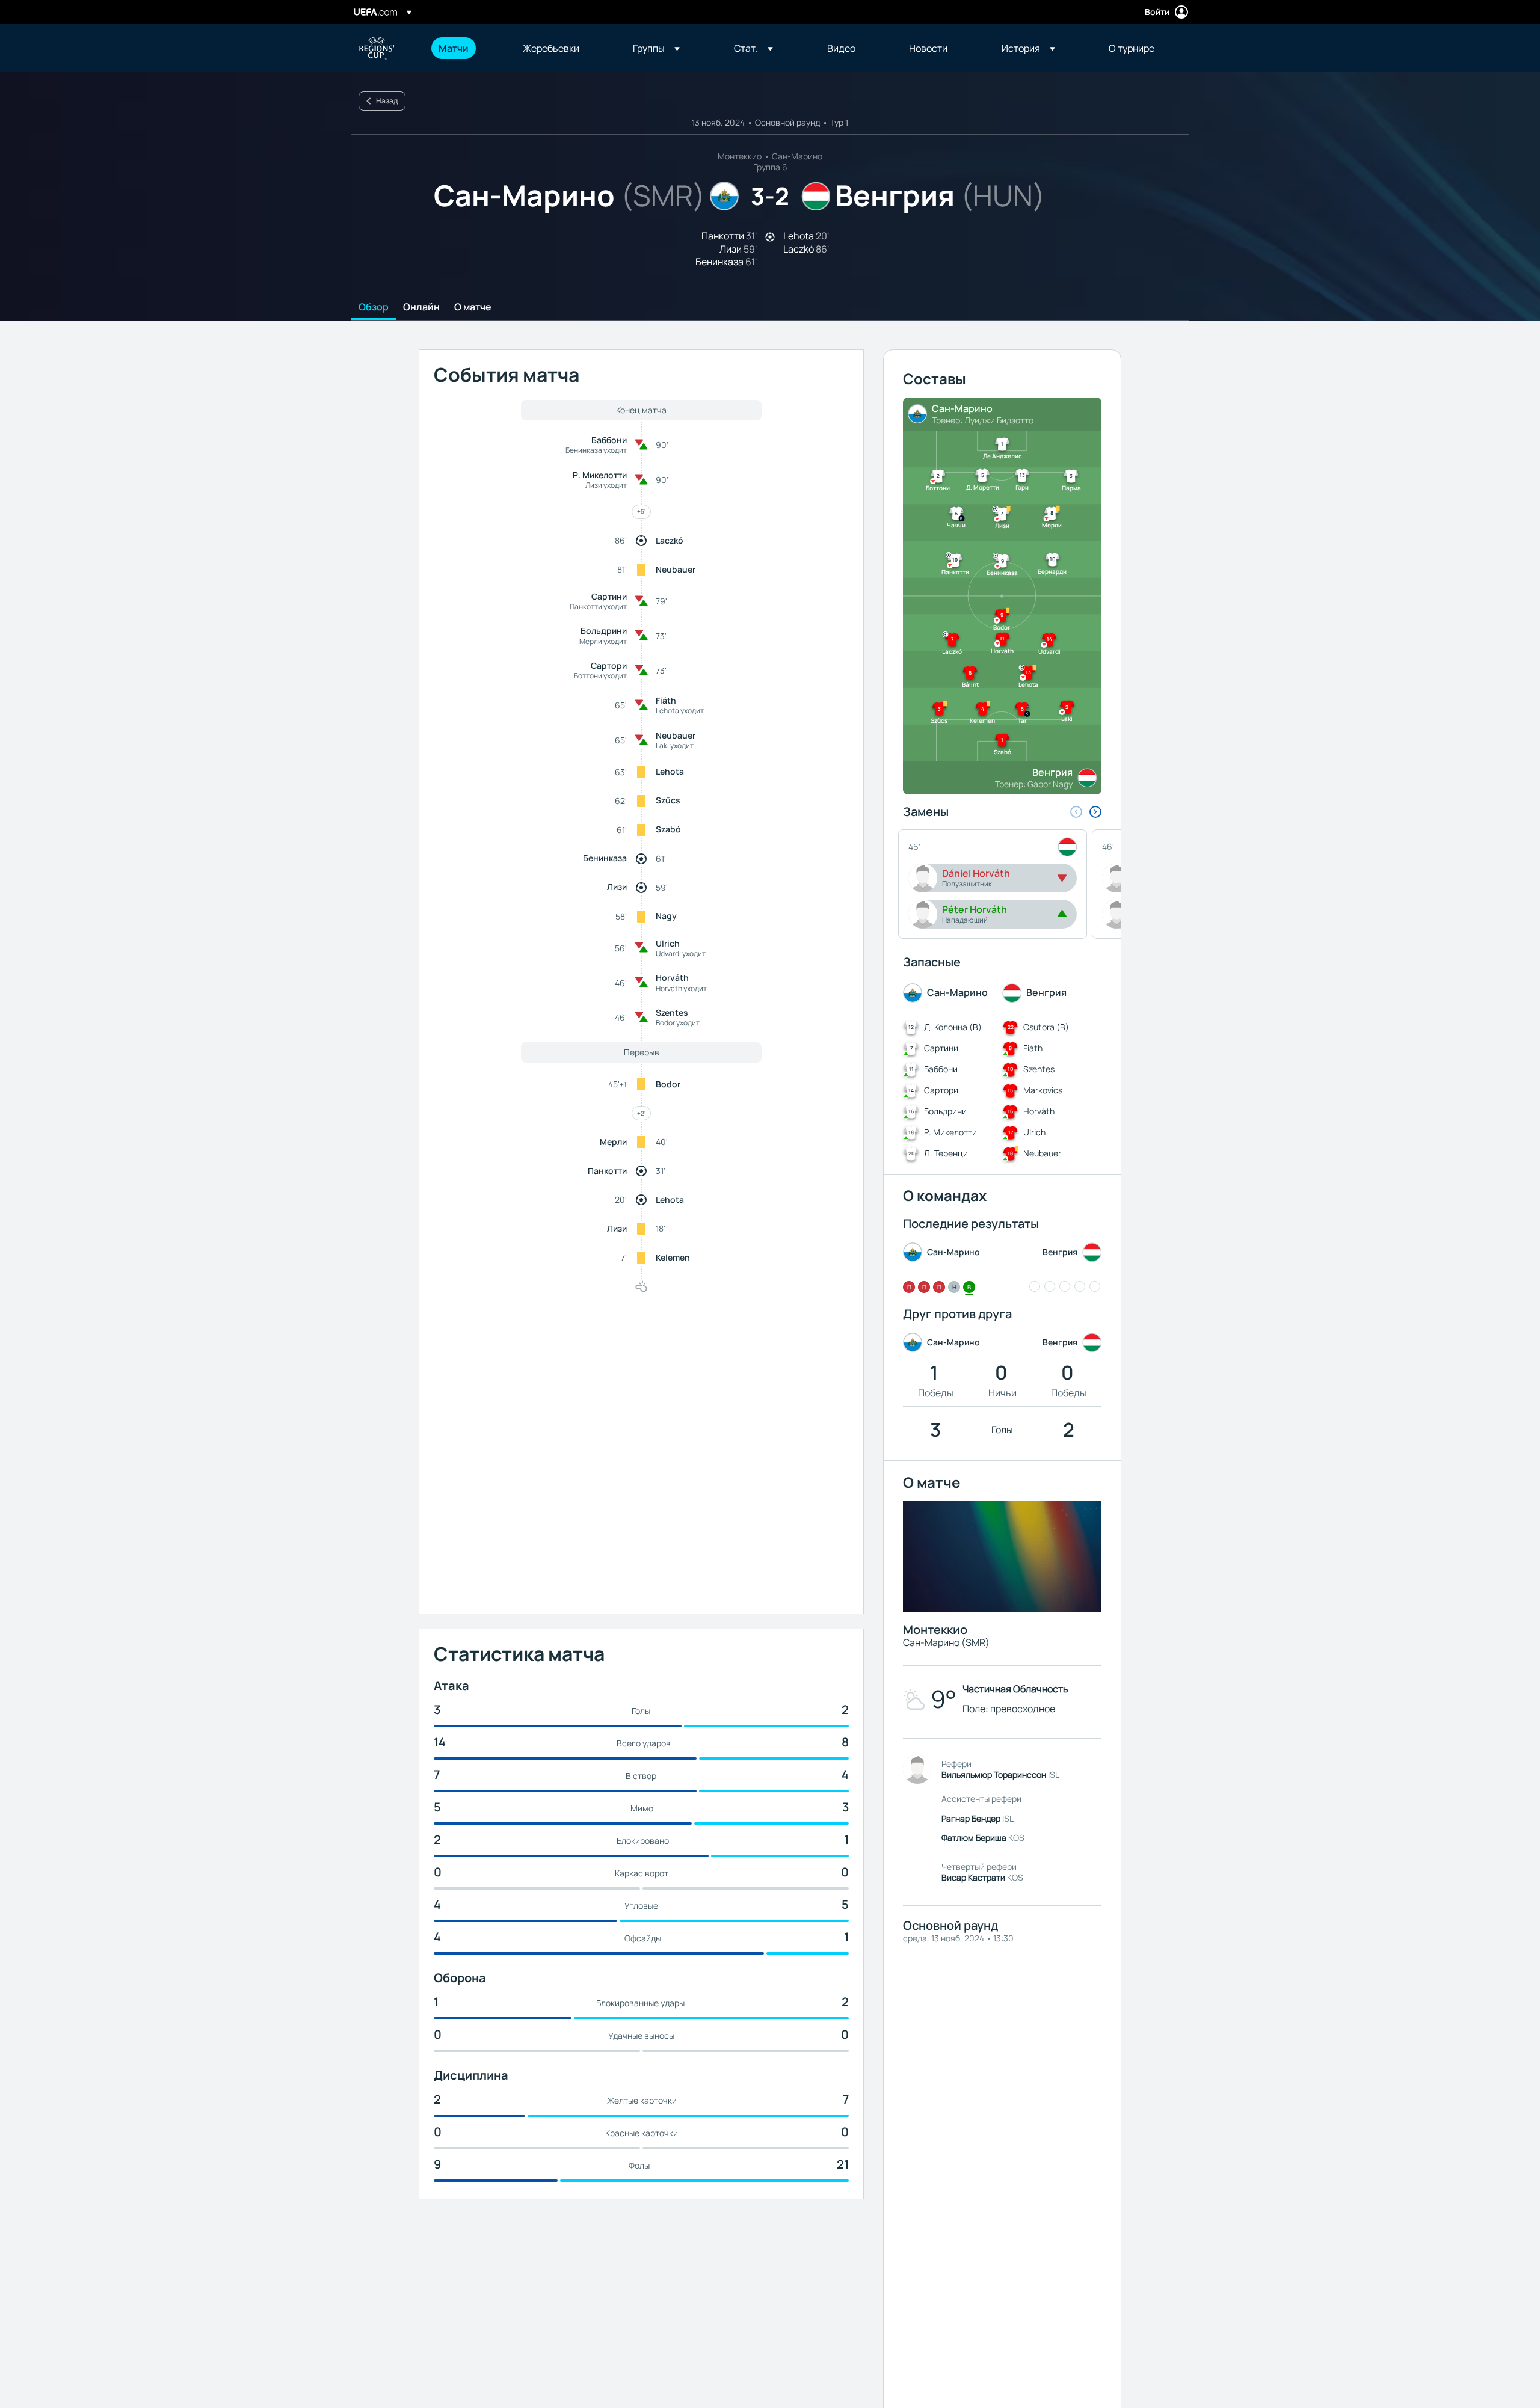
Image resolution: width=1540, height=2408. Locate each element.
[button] (656, 48)
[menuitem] (466, 48)
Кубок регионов (377, 48)
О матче (473, 307)
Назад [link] (387, 101)
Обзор (374, 307)
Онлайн (421, 307)
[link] (454, 48)
